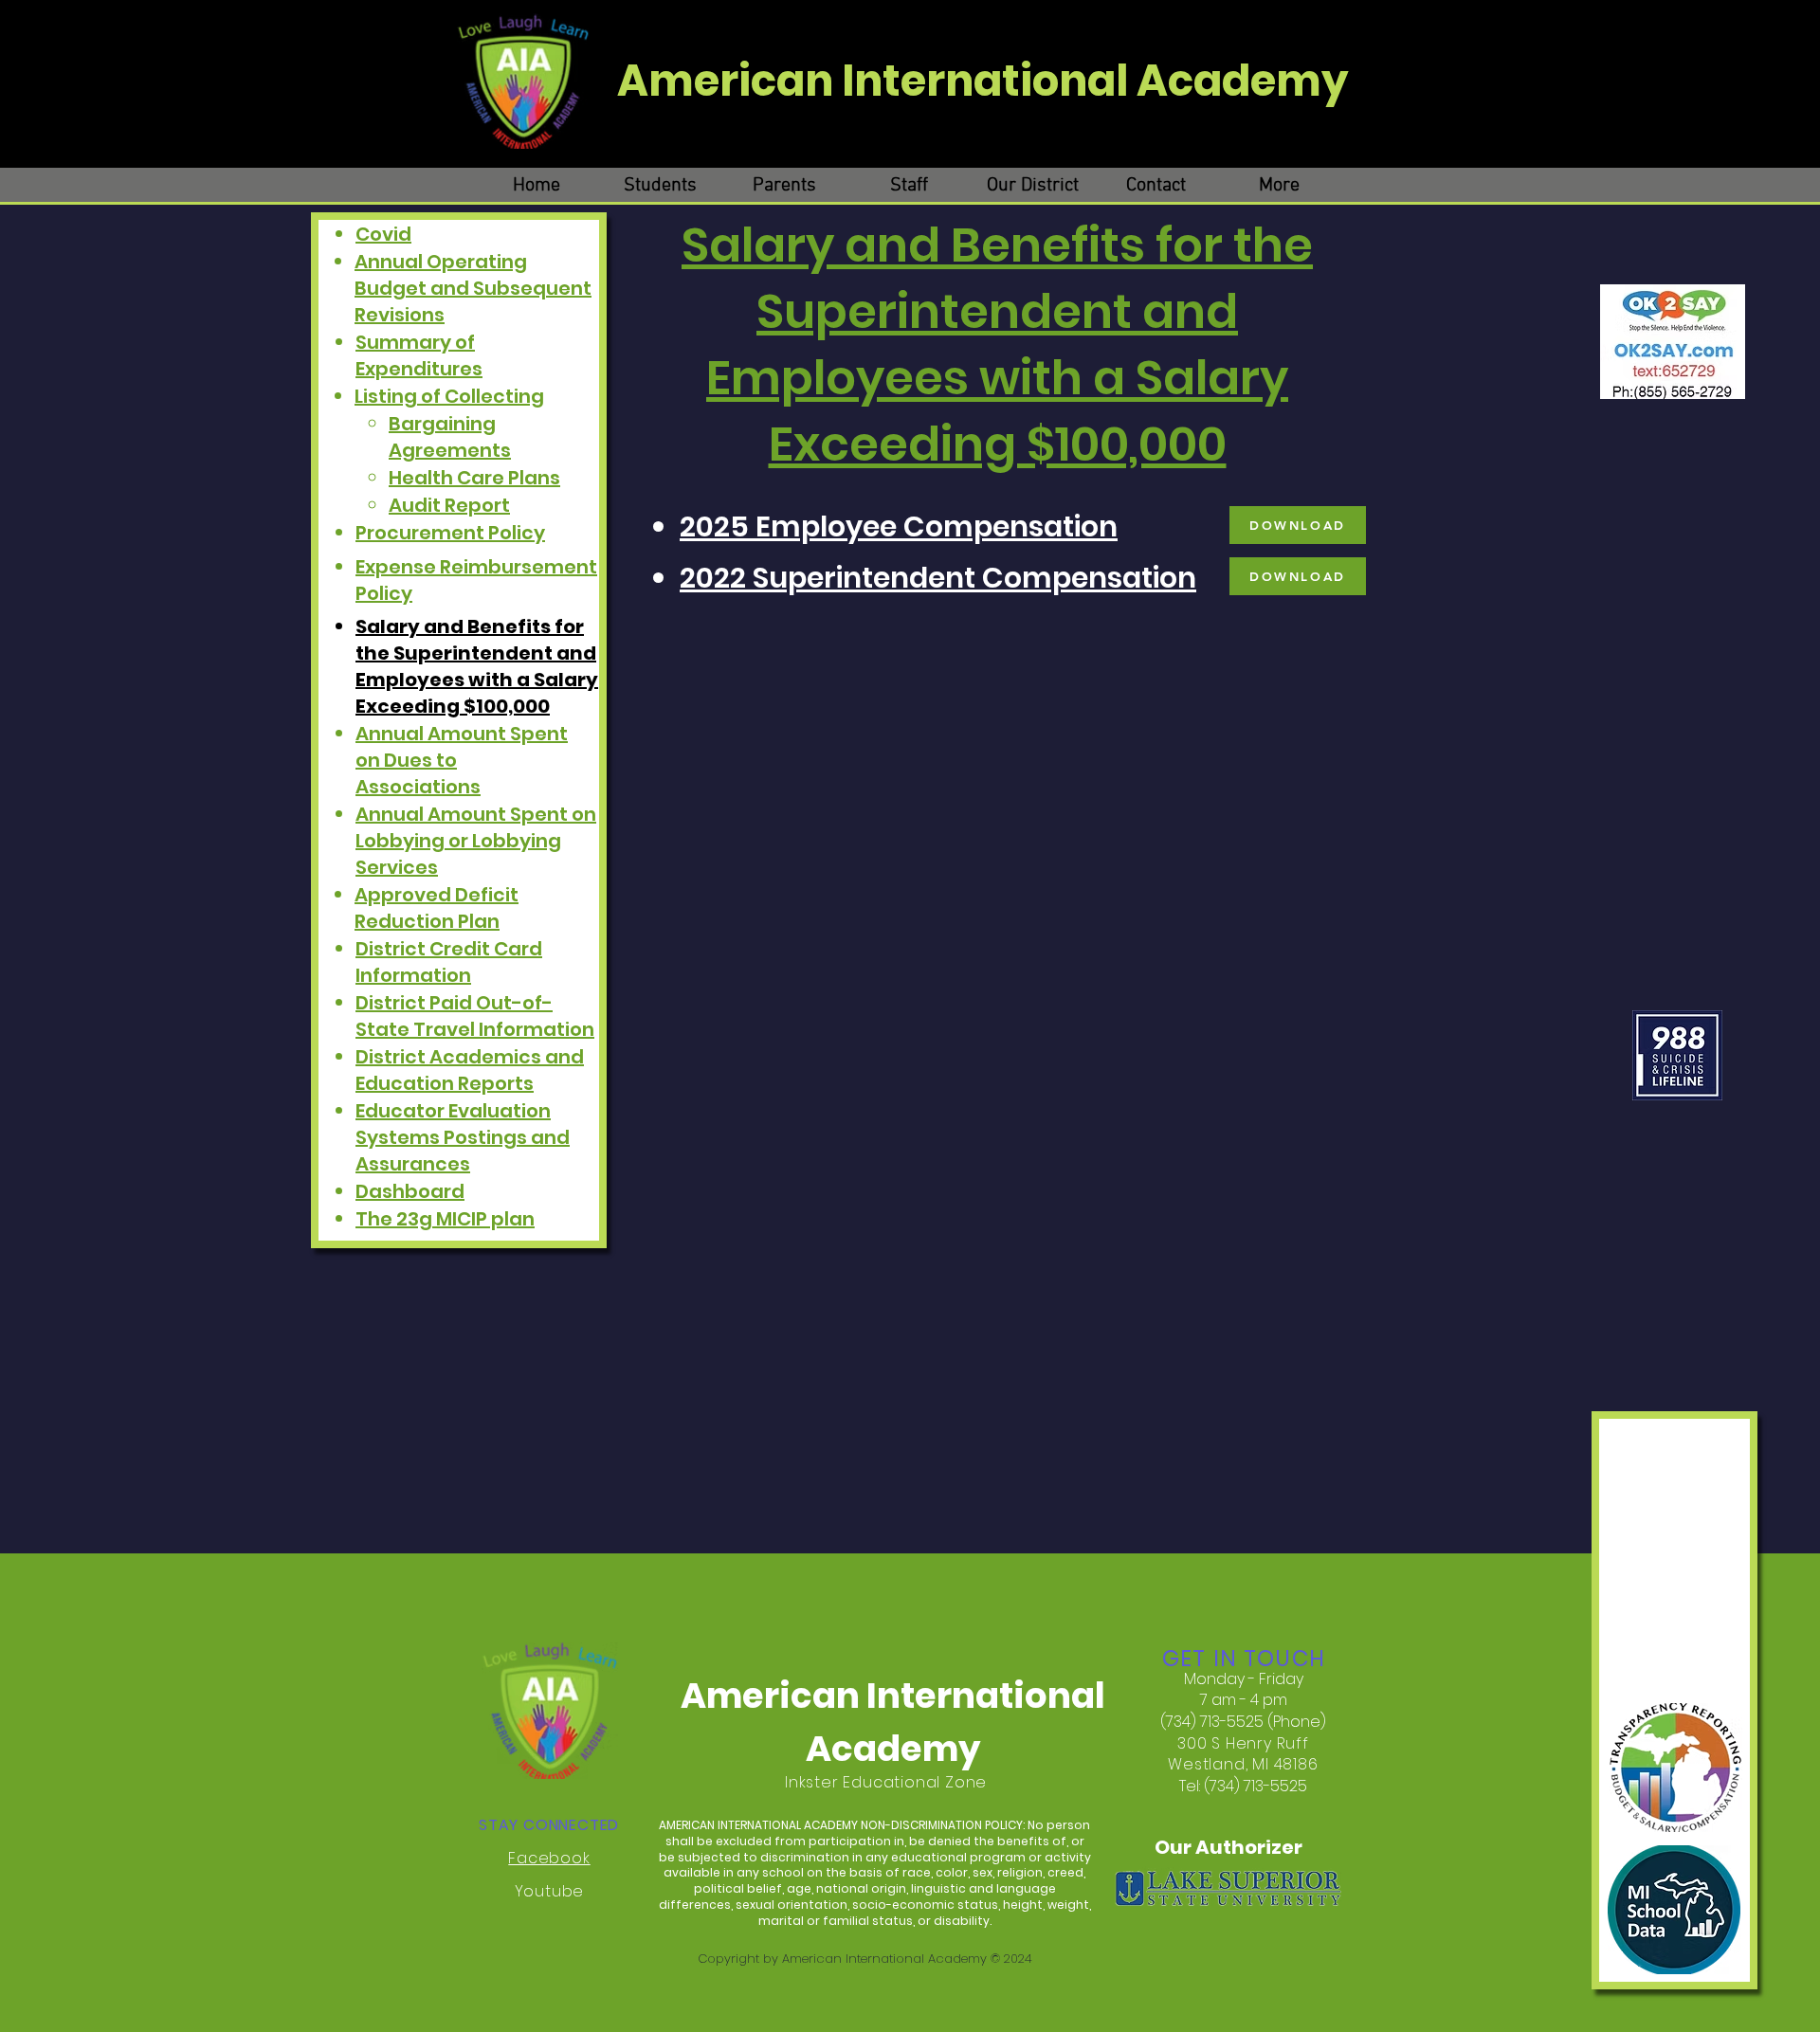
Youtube (550, 1891)
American (729, 81)
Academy (1243, 81)
